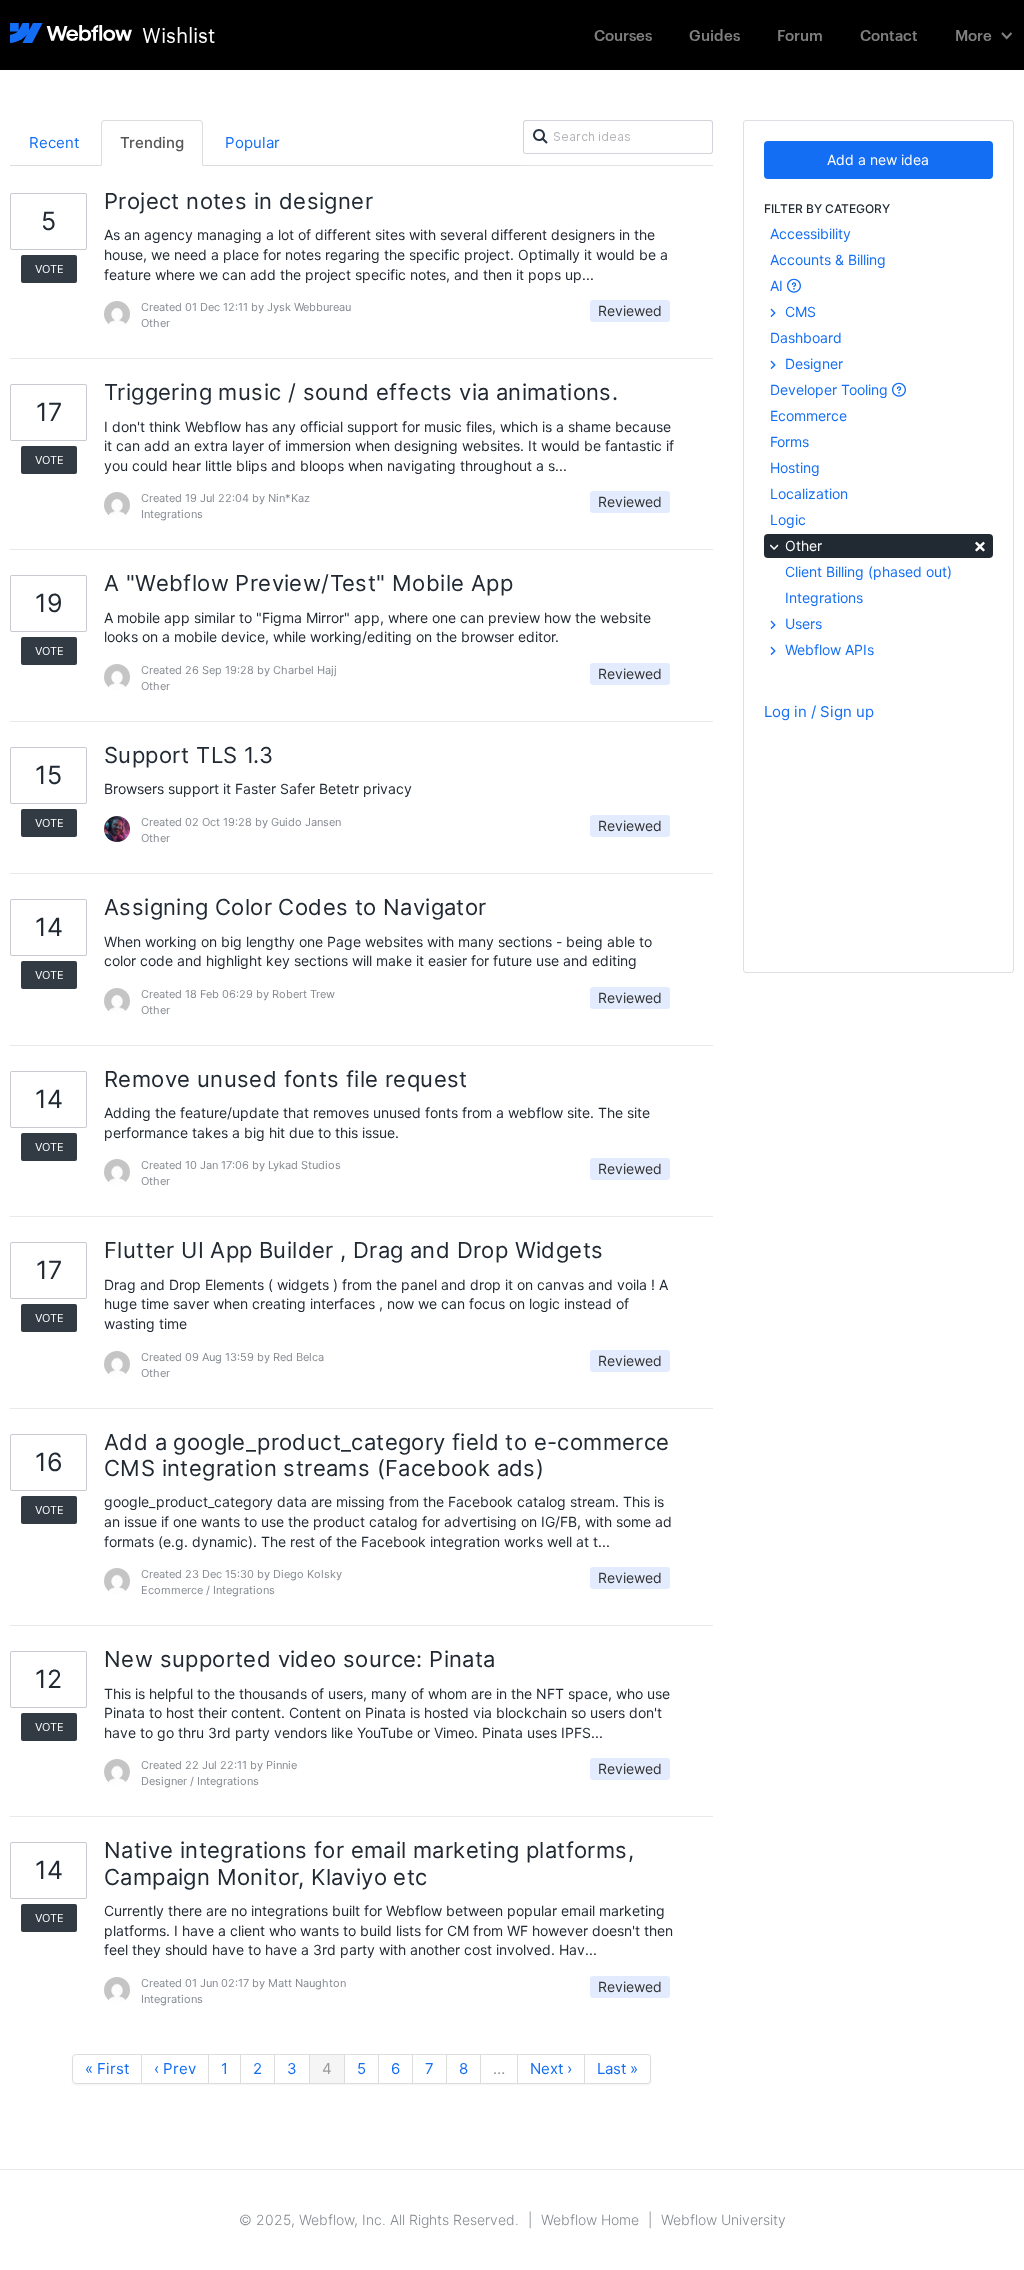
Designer (812, 363)
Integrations (824, 597)
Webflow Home (590, 2219)
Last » (617, 2068)
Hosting (795, 467)
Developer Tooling (831, 389)
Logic (788, 519)
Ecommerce (808, 415)
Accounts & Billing (828, 259)
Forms (789, 441)
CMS (798, 311)
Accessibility (810, 233)
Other (884, 544)
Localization (809, 493)
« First (107, 2068)
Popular (252, 142)
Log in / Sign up (819, 711)
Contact (889, 34)
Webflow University (723, 2219)
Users (801, 623)
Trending (152, 142)
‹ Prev (175, 2068)
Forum (800, 34)
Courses (623, 34)
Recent (54, 142)
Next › (551, 2068)
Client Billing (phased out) (868, 571)
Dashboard (806, 337)
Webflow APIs (827, 649)
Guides (714, 34)
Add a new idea (878, 159)
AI (778, 285)
